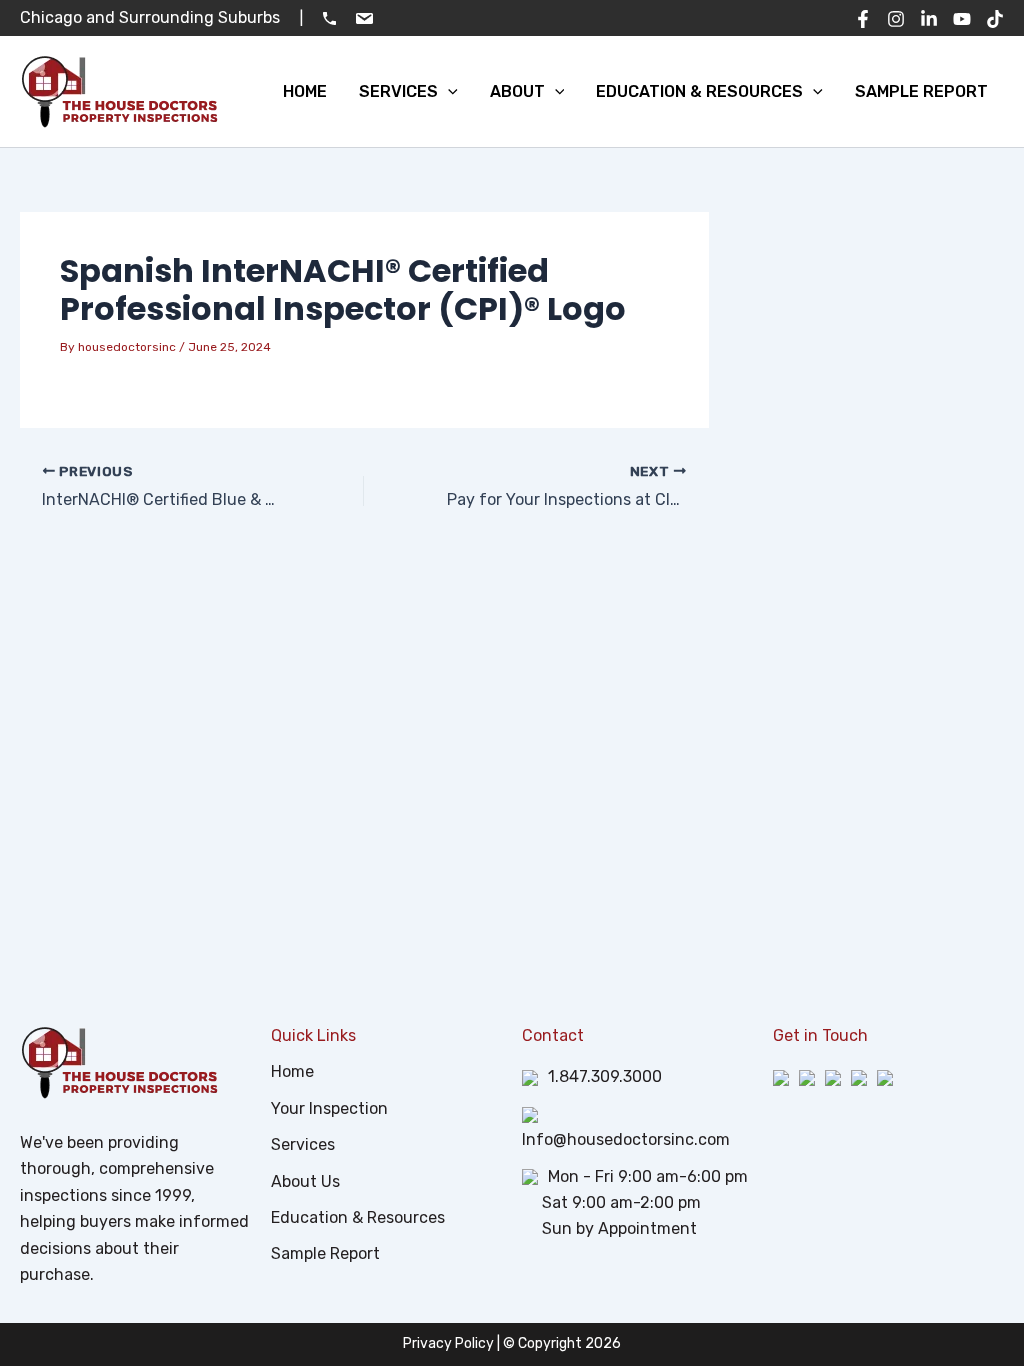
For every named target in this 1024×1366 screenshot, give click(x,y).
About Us (305, 1181)
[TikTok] (995, 19)
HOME (305, 91)
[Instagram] (896, 19)
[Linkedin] (929, 19)
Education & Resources (358, 1217)
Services (303, 1144)
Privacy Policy (448, 1343)
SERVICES (398, 91)
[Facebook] (863, 19)
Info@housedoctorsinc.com (626, 1139)
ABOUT (517, 91)
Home (292, 1071)
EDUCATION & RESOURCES (699, 91)
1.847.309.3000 (605, 1076)
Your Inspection (329, 1108)
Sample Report (325, 1253)
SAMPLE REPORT (921, 91)
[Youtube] (962, 19)
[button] (448, 92)
